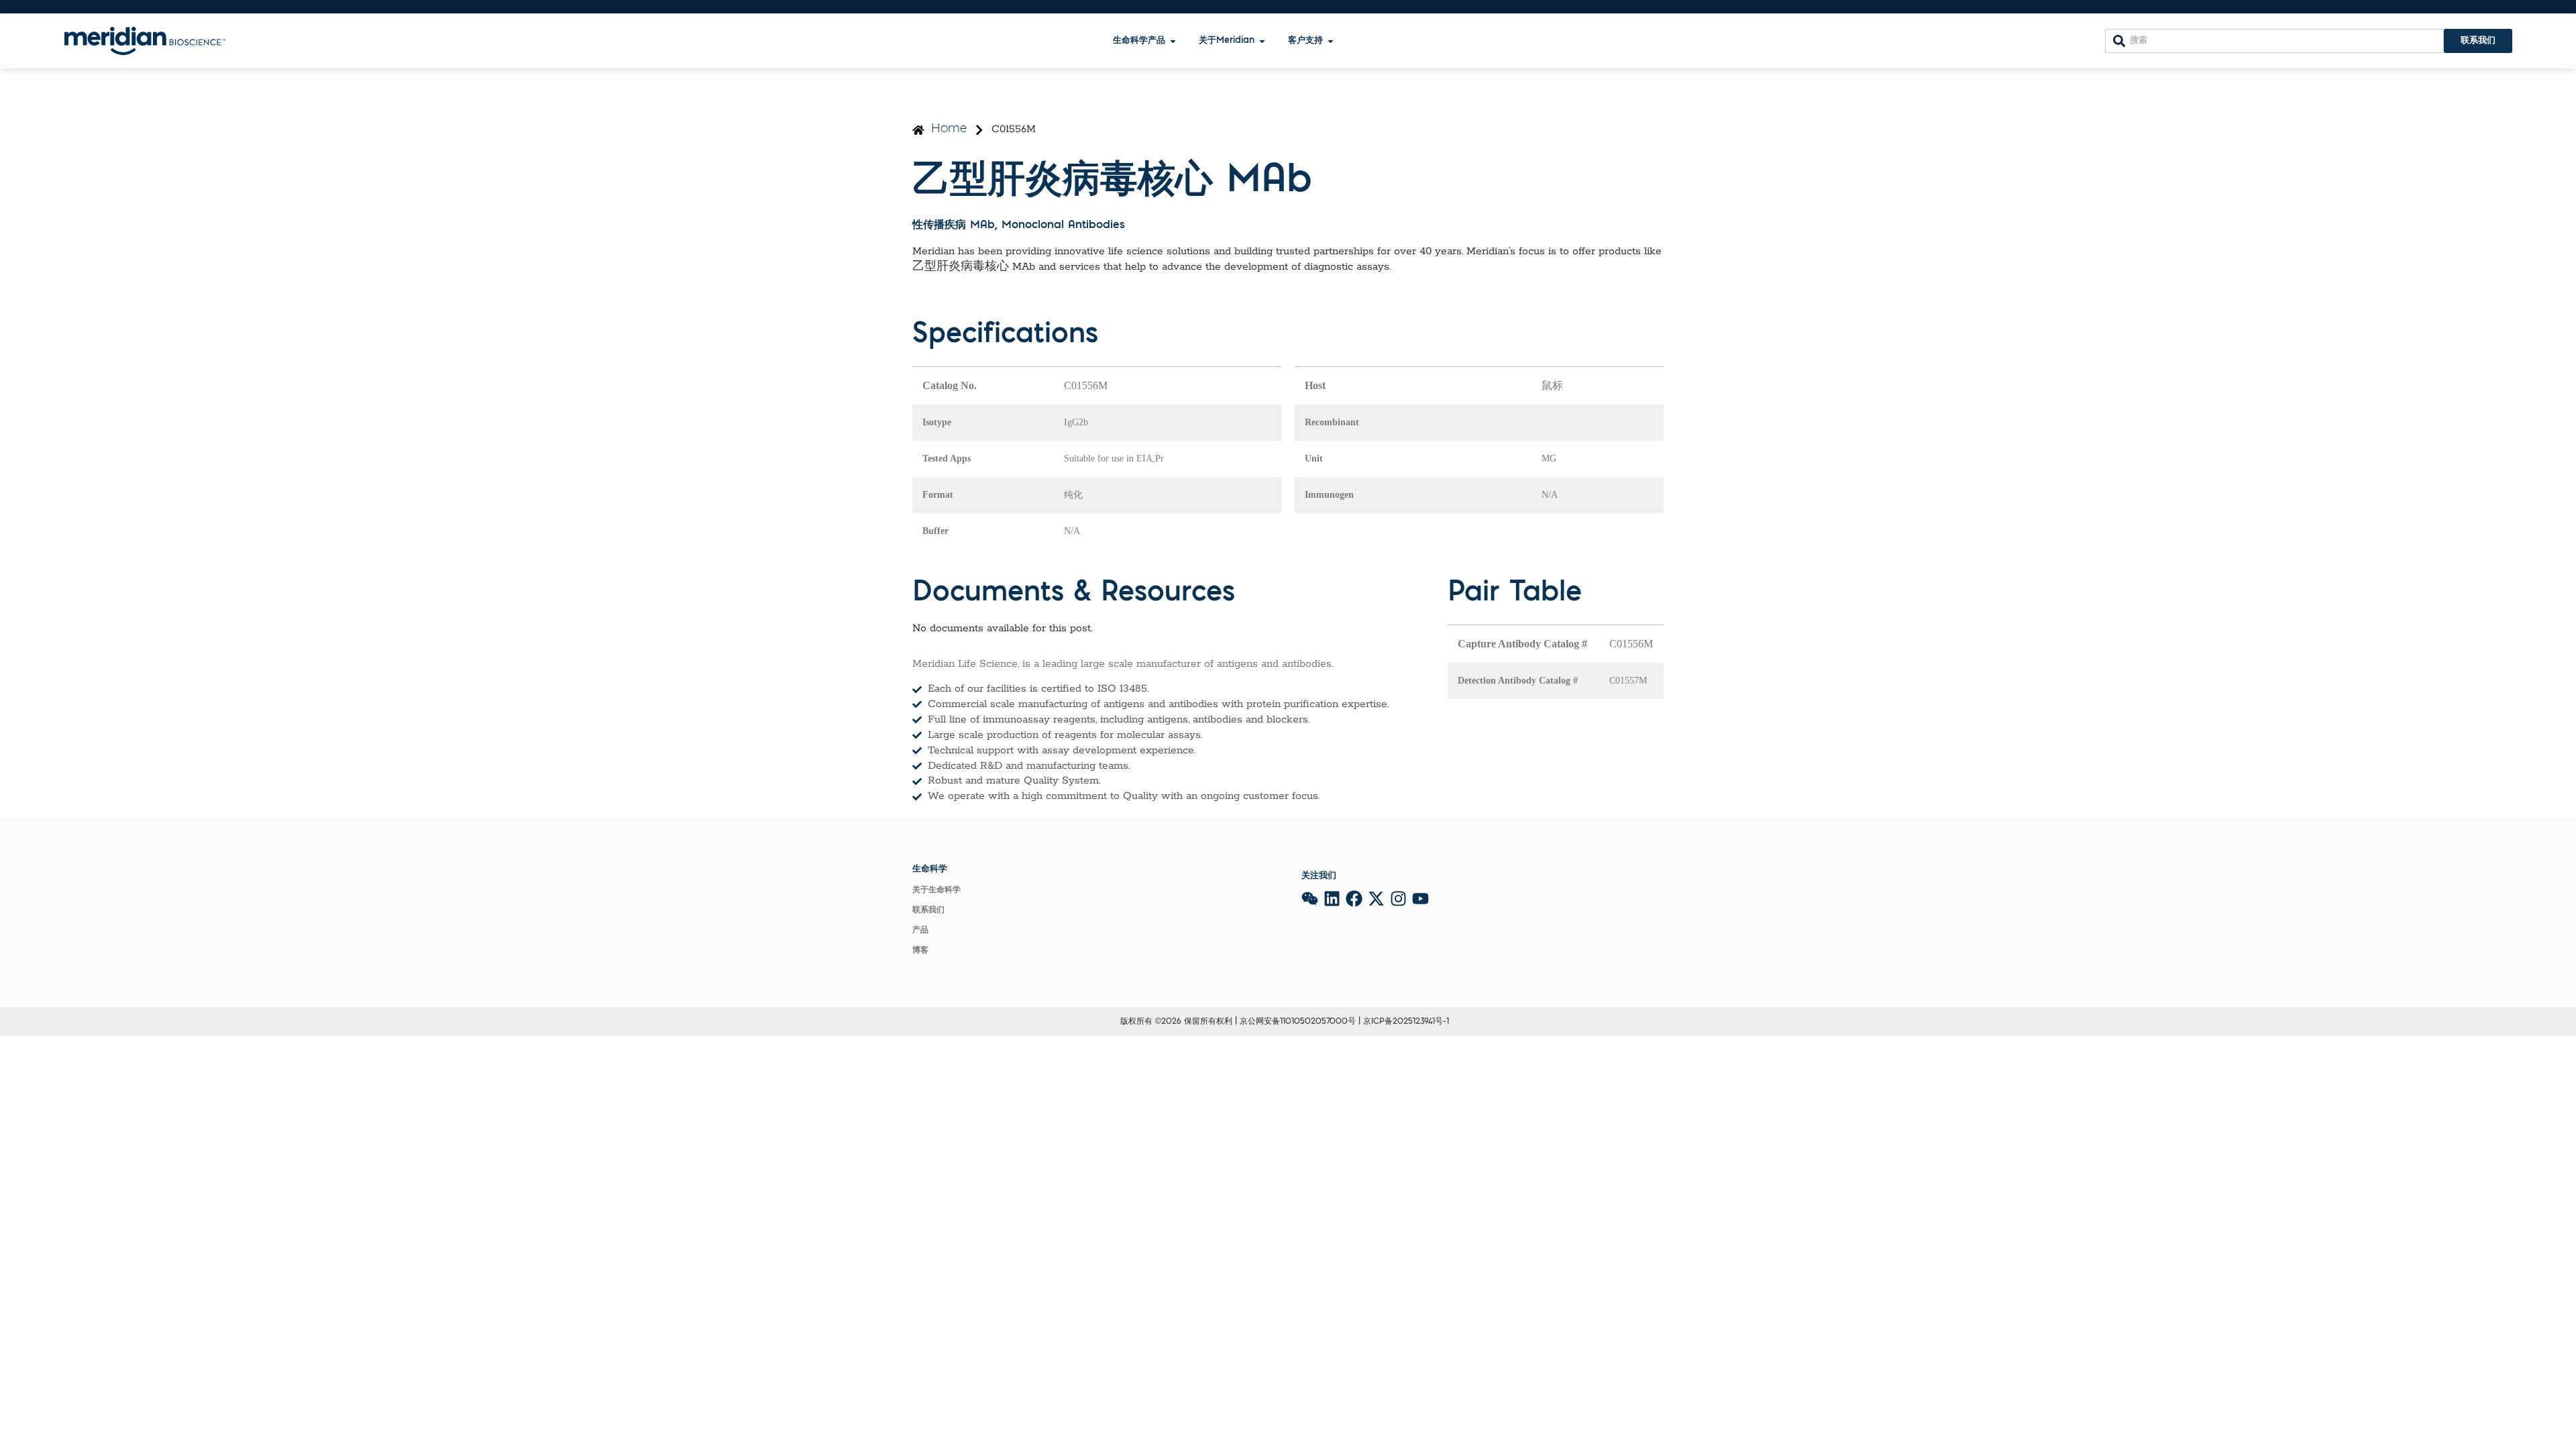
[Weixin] (1310, 899)
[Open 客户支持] (1331, 41)
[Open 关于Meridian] (1262, 41)
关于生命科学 (936, 890)
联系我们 (928, 910)
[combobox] (2274, 41)
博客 (920, 951)
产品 (920, 930)
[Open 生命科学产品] (1173, 41)
